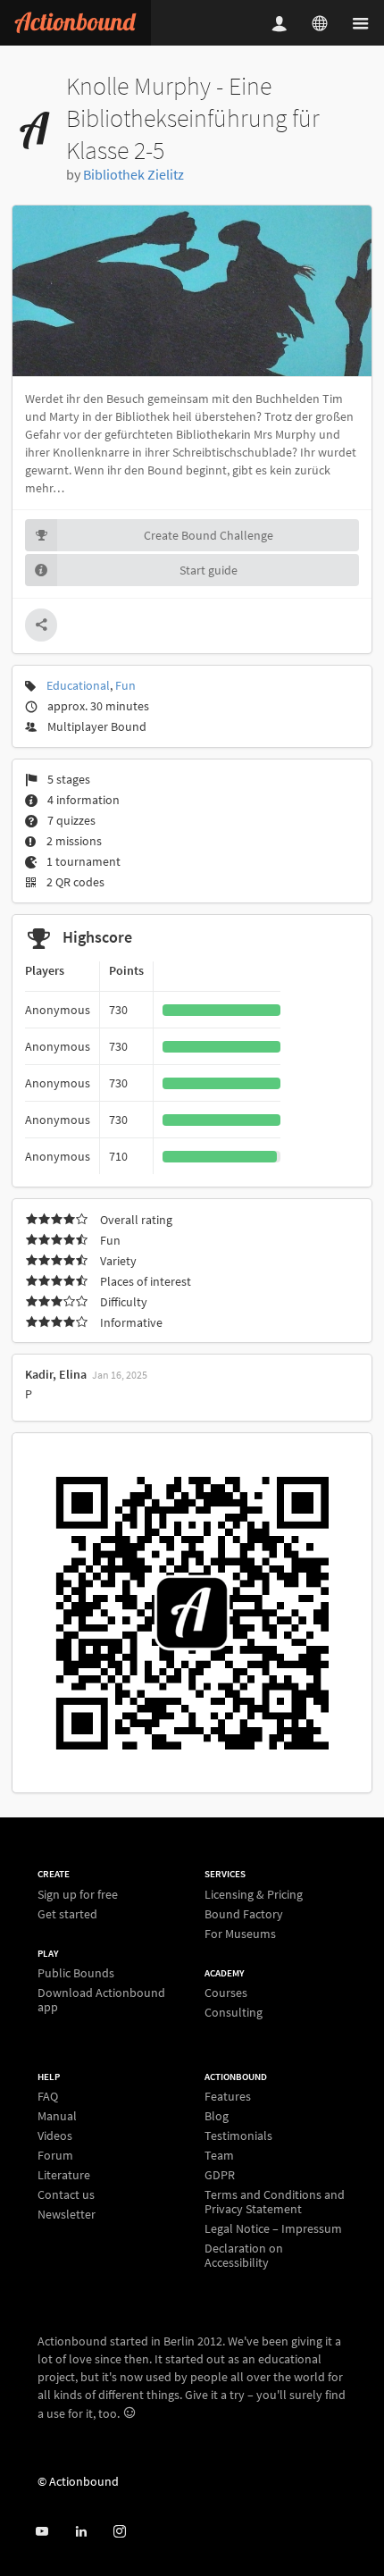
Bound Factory (244, 1914)
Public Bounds (76, 1973)
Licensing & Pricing (254, 1895)
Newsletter (67, 2214)
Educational (78, 685)
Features (228, 2097)
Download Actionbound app (101, 1999)
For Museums (240, 1933)
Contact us (66, 2194)
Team (219, 2155)
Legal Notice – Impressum (273, 2228)
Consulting (234, 2012)
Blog (217, 2116)
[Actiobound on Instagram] (119, 2532)
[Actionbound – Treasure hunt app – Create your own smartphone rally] (75, 23)
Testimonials (238, 2135)
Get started (67, 1913)
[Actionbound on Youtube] (42, 2532)
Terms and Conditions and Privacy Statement (275, 2202)
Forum (55, 2155)
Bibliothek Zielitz (134, 174)
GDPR (220, 2175)
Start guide (209, 570)
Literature (64, 2175)
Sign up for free (78, 1895)
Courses (226, 1993)
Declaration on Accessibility (244, 2255)
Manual (57, 2116)
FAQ (48, 2097)
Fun (125, 685)
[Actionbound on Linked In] (81, 2532)
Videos (55, 2135)
